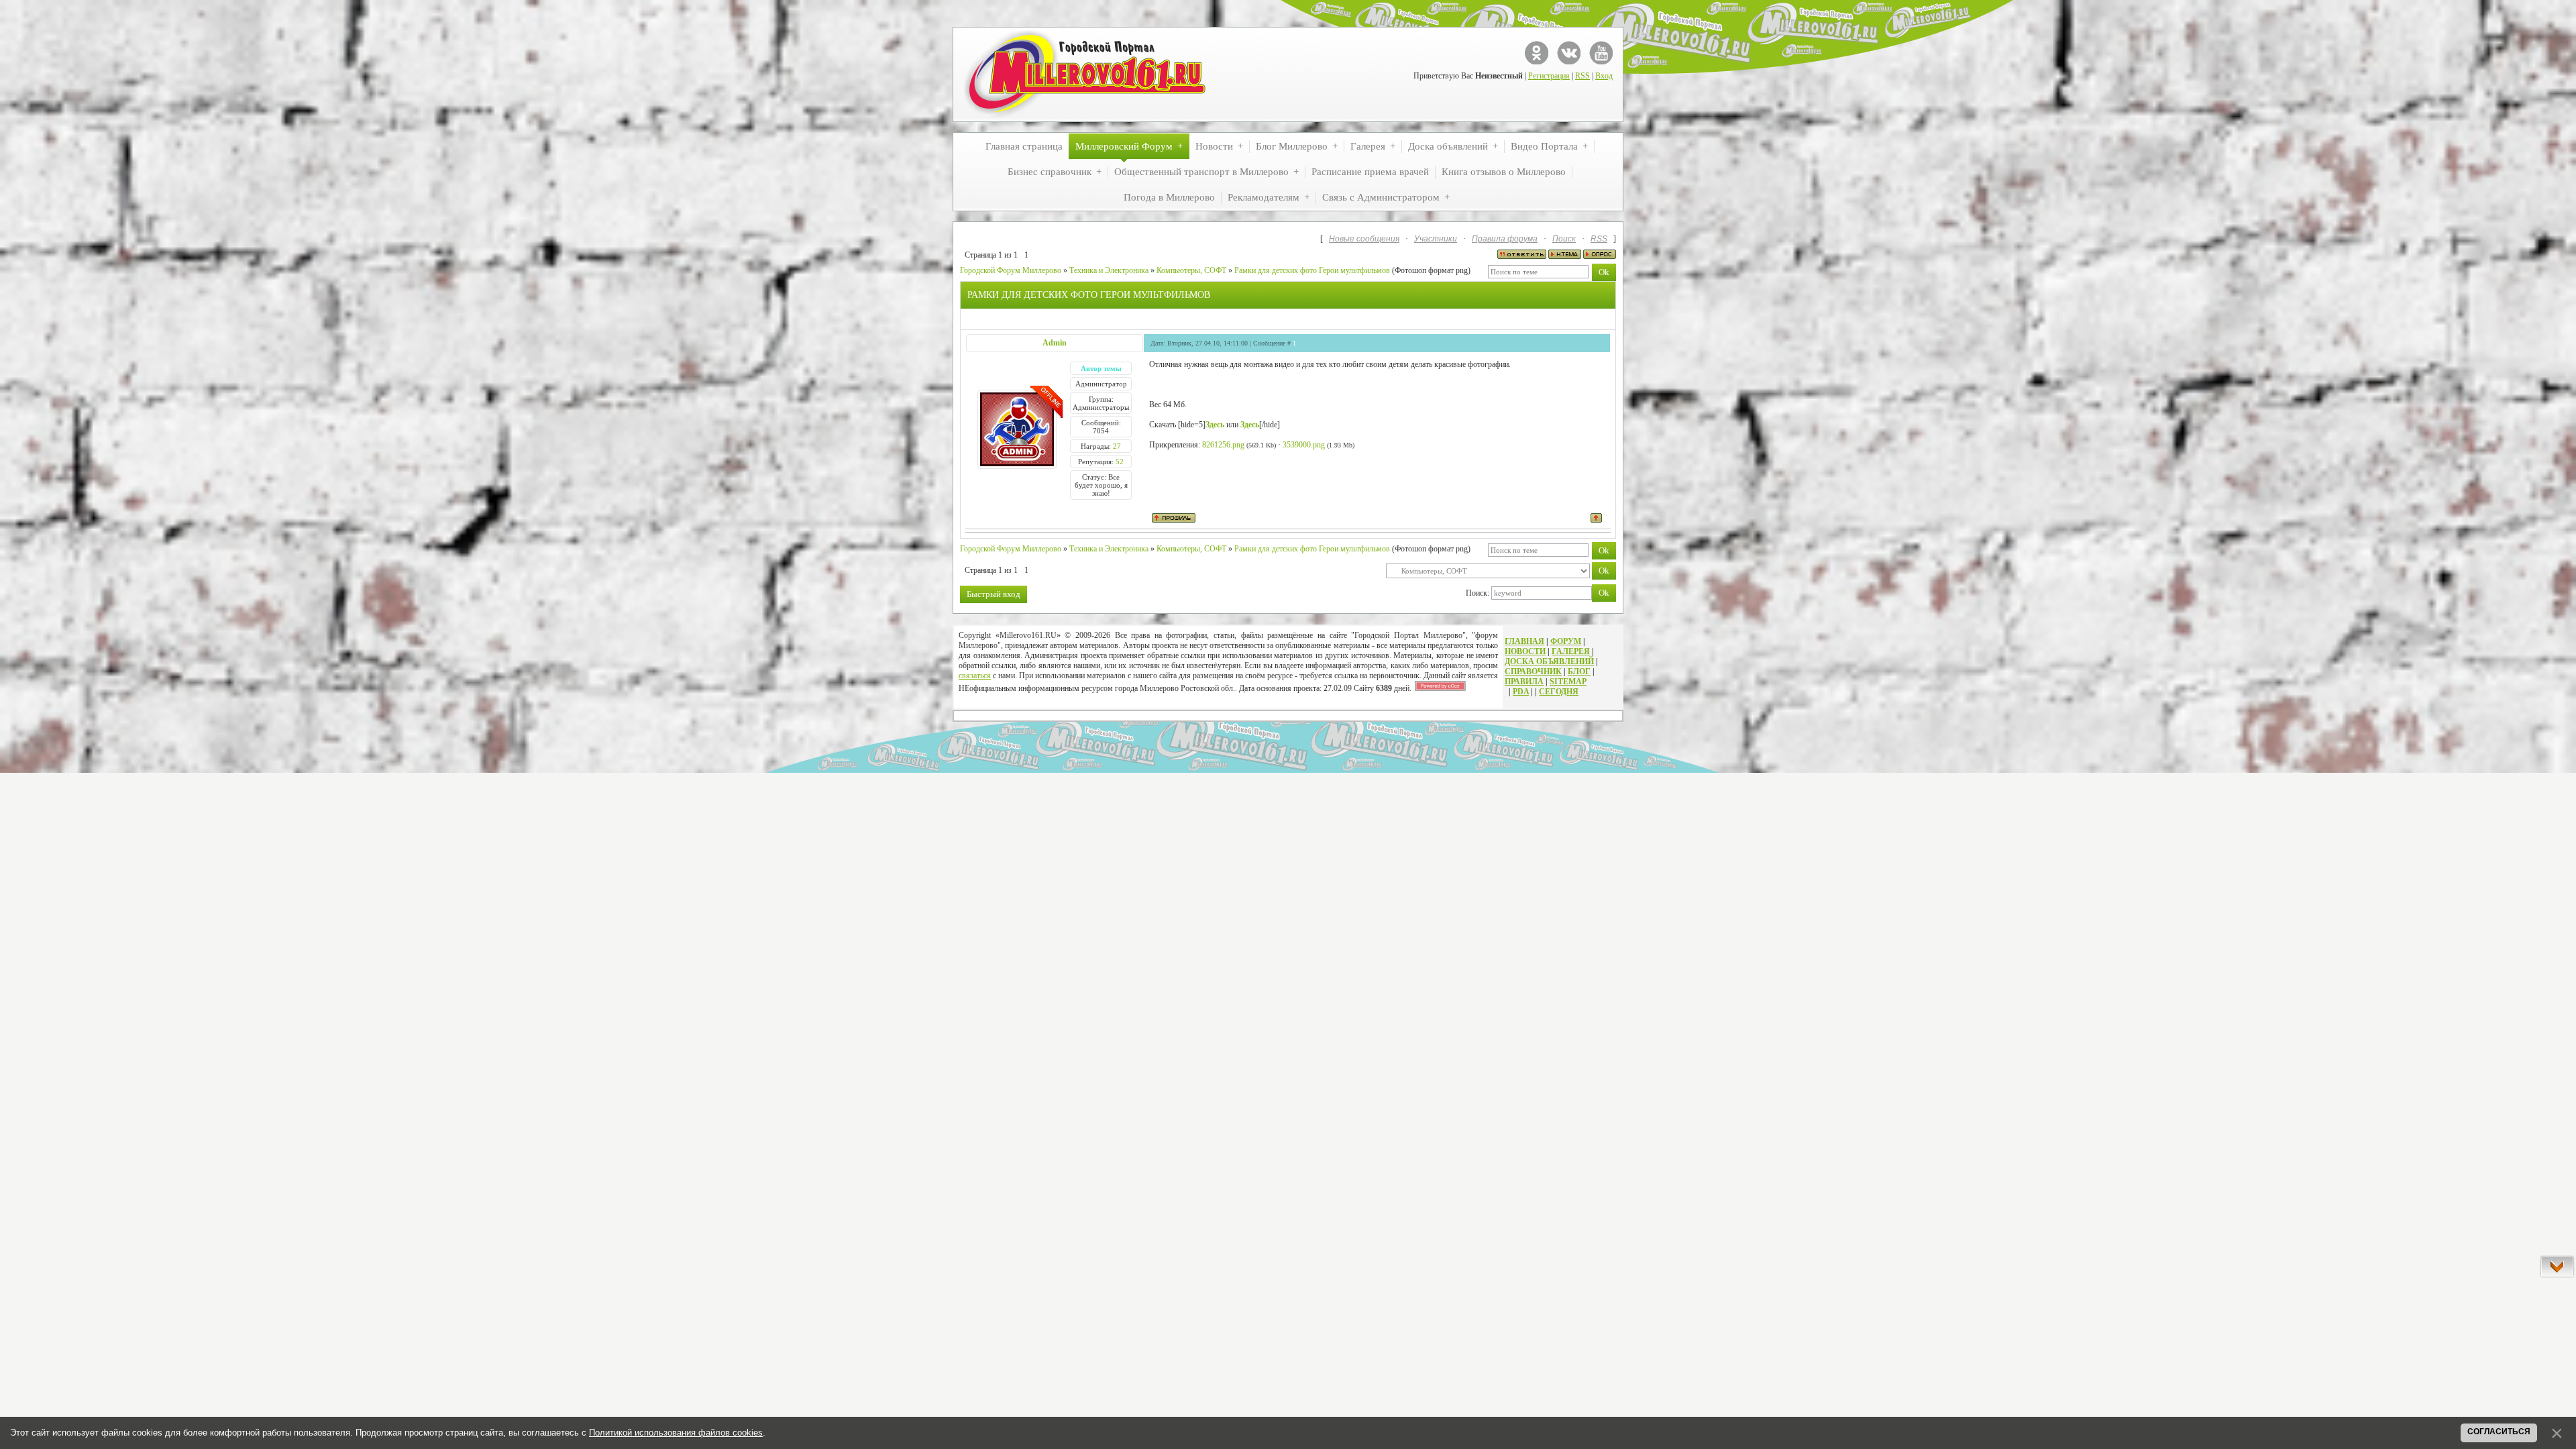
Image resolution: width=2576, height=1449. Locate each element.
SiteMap (1568, 682)
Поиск (1564, 239)
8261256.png (1223, 445)
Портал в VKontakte (1569, 53)
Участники (1436, 239)
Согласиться (2499, 1432)
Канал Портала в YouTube (1601, 53)
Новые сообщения (1364, 239)
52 (1120, 462)
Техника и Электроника (1109, 270)
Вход (1604, 76)
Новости (1525, 651)
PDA (1521, 692)
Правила (1524, 682)
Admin (1055, 343)
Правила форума (1505, 239)
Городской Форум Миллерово (1011, 270)
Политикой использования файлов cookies (676, 1433)
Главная (1524, 641)
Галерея (1571, 651)
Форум (1566, 641)
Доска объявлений (1549, 661)
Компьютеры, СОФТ (1191, 270)
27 (1117, 446)
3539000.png (1304, 445)
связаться (975, 676)
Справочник (1533, 672)
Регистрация (1549, 76)
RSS (1582, 76)
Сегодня (1559, 692)
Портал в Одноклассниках (1537, 53)
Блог (1579, 672)
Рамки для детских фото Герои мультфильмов (1312, 270)
